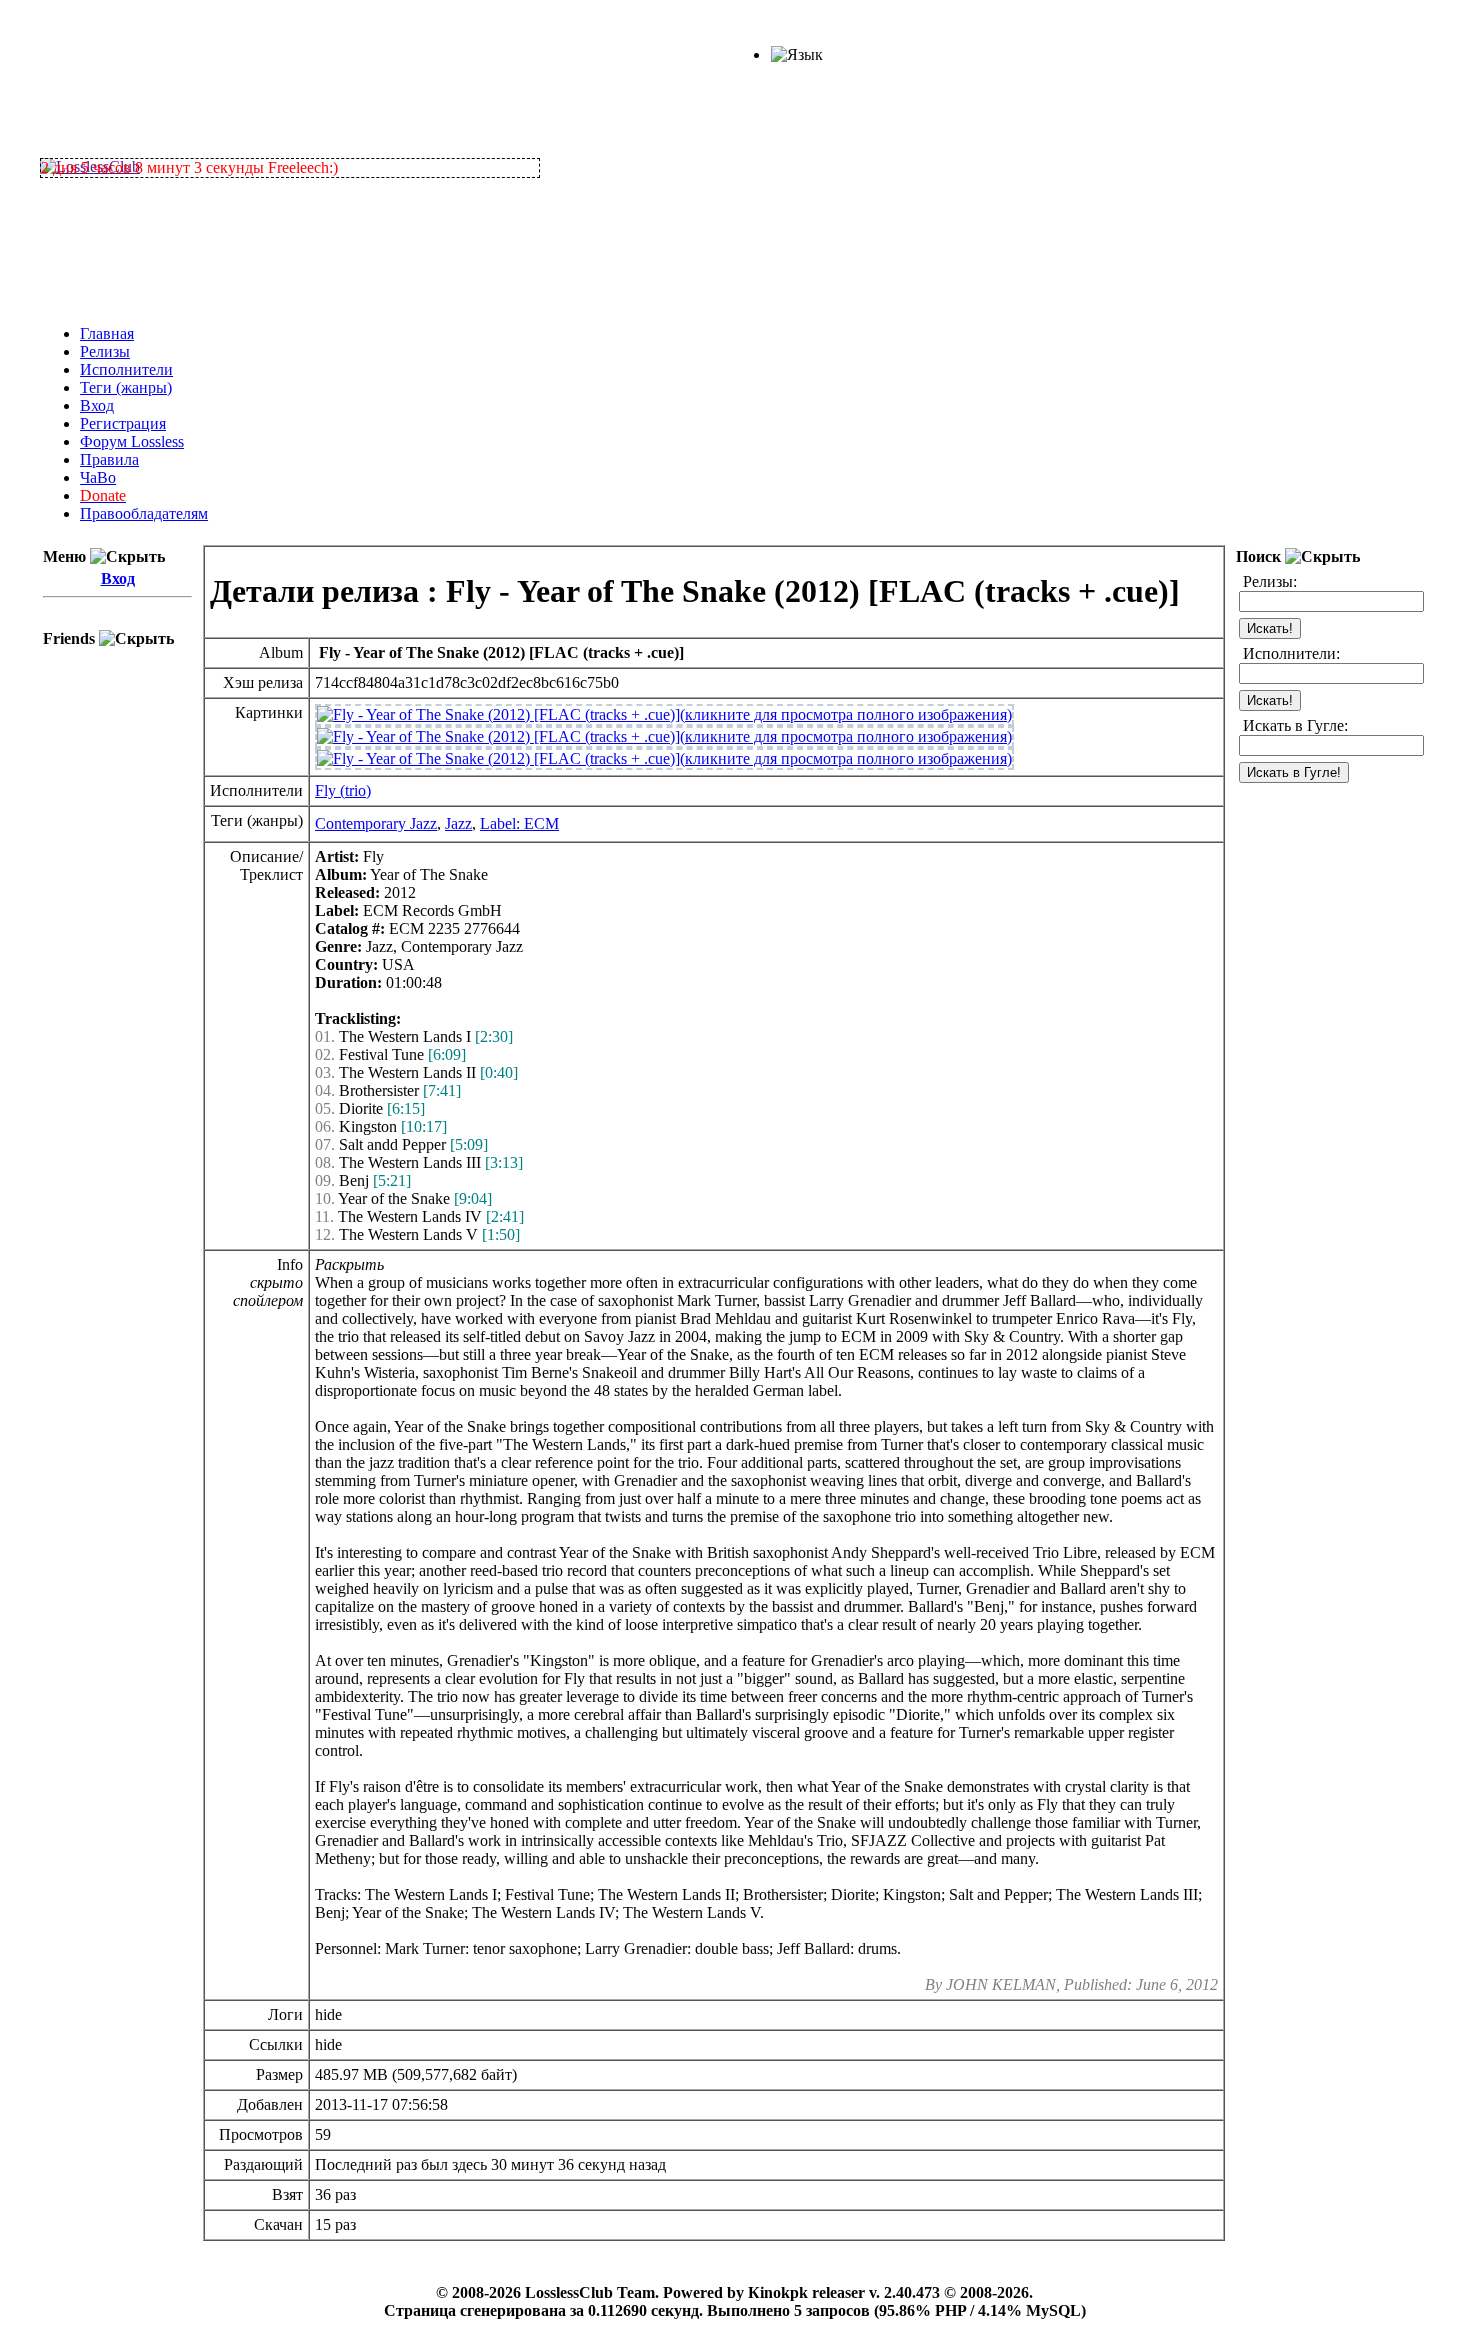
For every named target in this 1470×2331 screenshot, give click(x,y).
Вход (97, 405)
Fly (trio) (343, 790)
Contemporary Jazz (376, 823)
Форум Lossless (132, 441)
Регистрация (123, 423)
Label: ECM (519, 823)
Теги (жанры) (126, 387)
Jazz (458, 823)
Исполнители (126, 369)
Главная (107, 333)
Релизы (105, 351)
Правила (109, 459)
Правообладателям (144, 513)
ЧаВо (98, 477)
